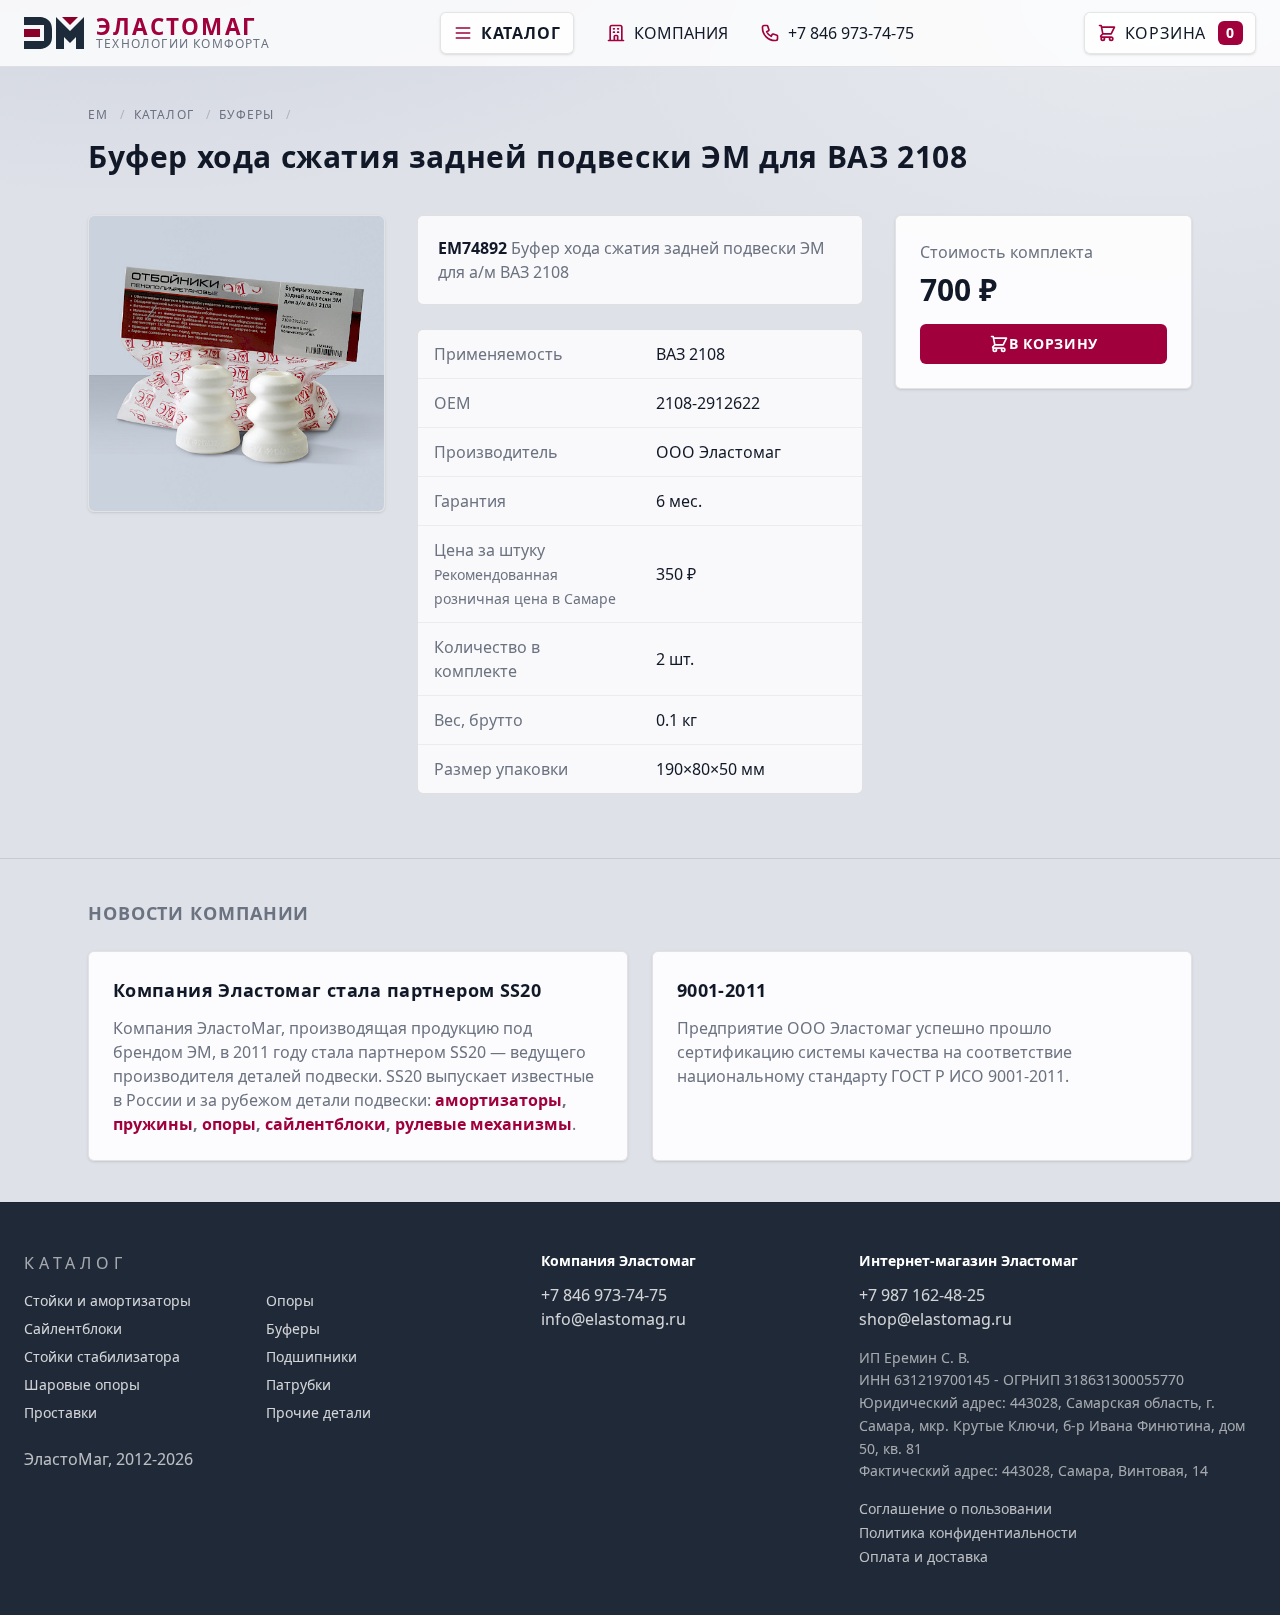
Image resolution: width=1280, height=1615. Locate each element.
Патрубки (298, 1384)
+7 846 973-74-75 (851, 33)
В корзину (1053, 343)
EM (98, 115)
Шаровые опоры (82, 1384)
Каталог (521, 33)
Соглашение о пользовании (955, 1508)
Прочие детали (318, 1412)
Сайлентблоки (73, 1328)
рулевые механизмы (483, 1124)
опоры (229, 1124)
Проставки (60, 1412)
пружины (153, 1124)
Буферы (246, 115)
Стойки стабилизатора (102, 1356)
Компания (681, 33)
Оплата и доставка (923, 1556)
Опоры (290, 1300)
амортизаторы (498, 1100)
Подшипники (311, 1356)
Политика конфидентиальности (968, 1532)
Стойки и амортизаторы (107, 1300)
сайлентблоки (325, 1124)
